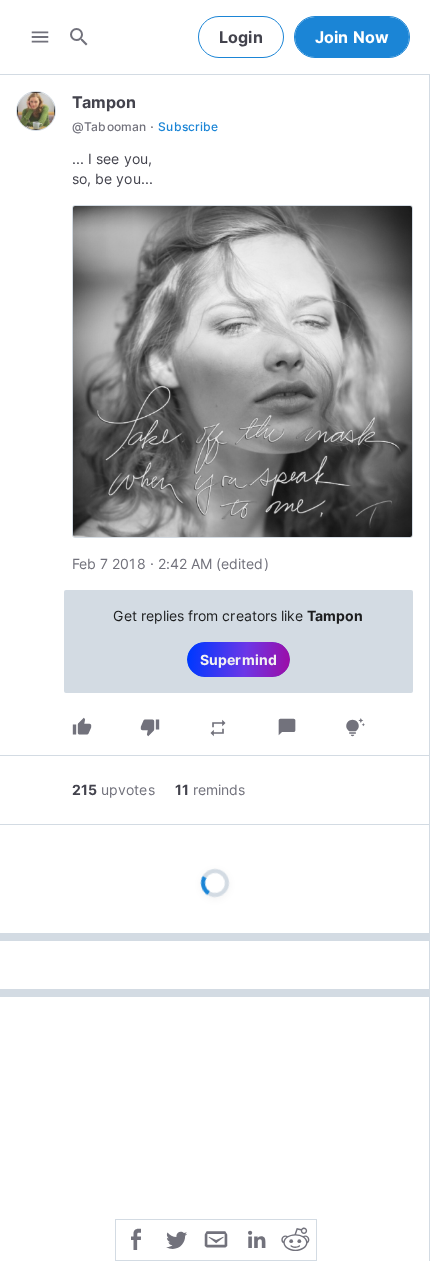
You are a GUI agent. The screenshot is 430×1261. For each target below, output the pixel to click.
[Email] (216, 1238)
